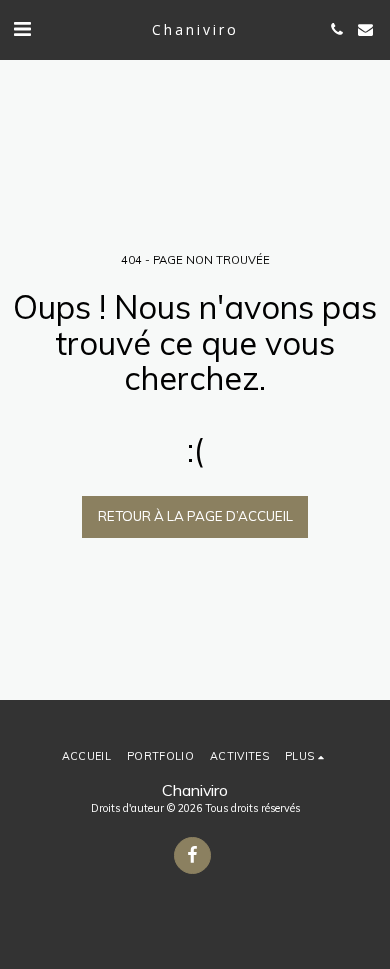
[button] (22, 28)
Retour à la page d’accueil (195, 516)
